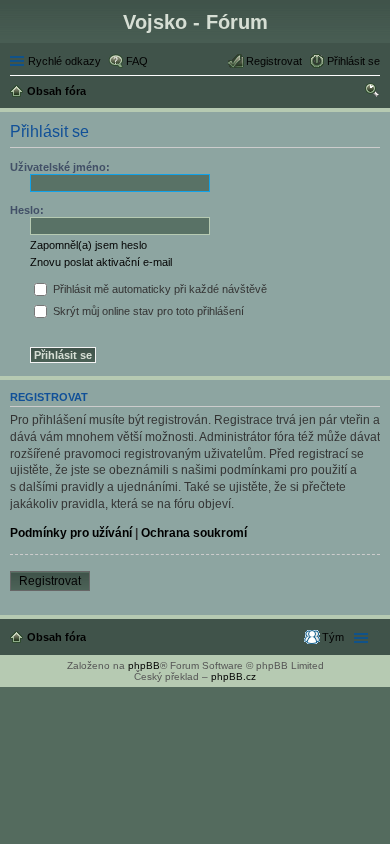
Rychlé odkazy (64, 61)
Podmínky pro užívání (71, 533)
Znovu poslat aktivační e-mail (101, 262)
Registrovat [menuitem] (274, 61)
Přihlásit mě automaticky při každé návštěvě (158, 289)
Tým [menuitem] (333, 637)
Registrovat (50, 581)
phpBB (144, 665)
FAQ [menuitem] (137, 61)
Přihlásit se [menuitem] (353, 61)
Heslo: (27, 210)
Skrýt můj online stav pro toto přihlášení (147, 311)
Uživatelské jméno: (60, 167)
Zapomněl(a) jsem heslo (88, 245)
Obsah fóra (56, 637)
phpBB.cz (233, 676)
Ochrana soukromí (194, 533)
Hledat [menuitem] (373, 93)
